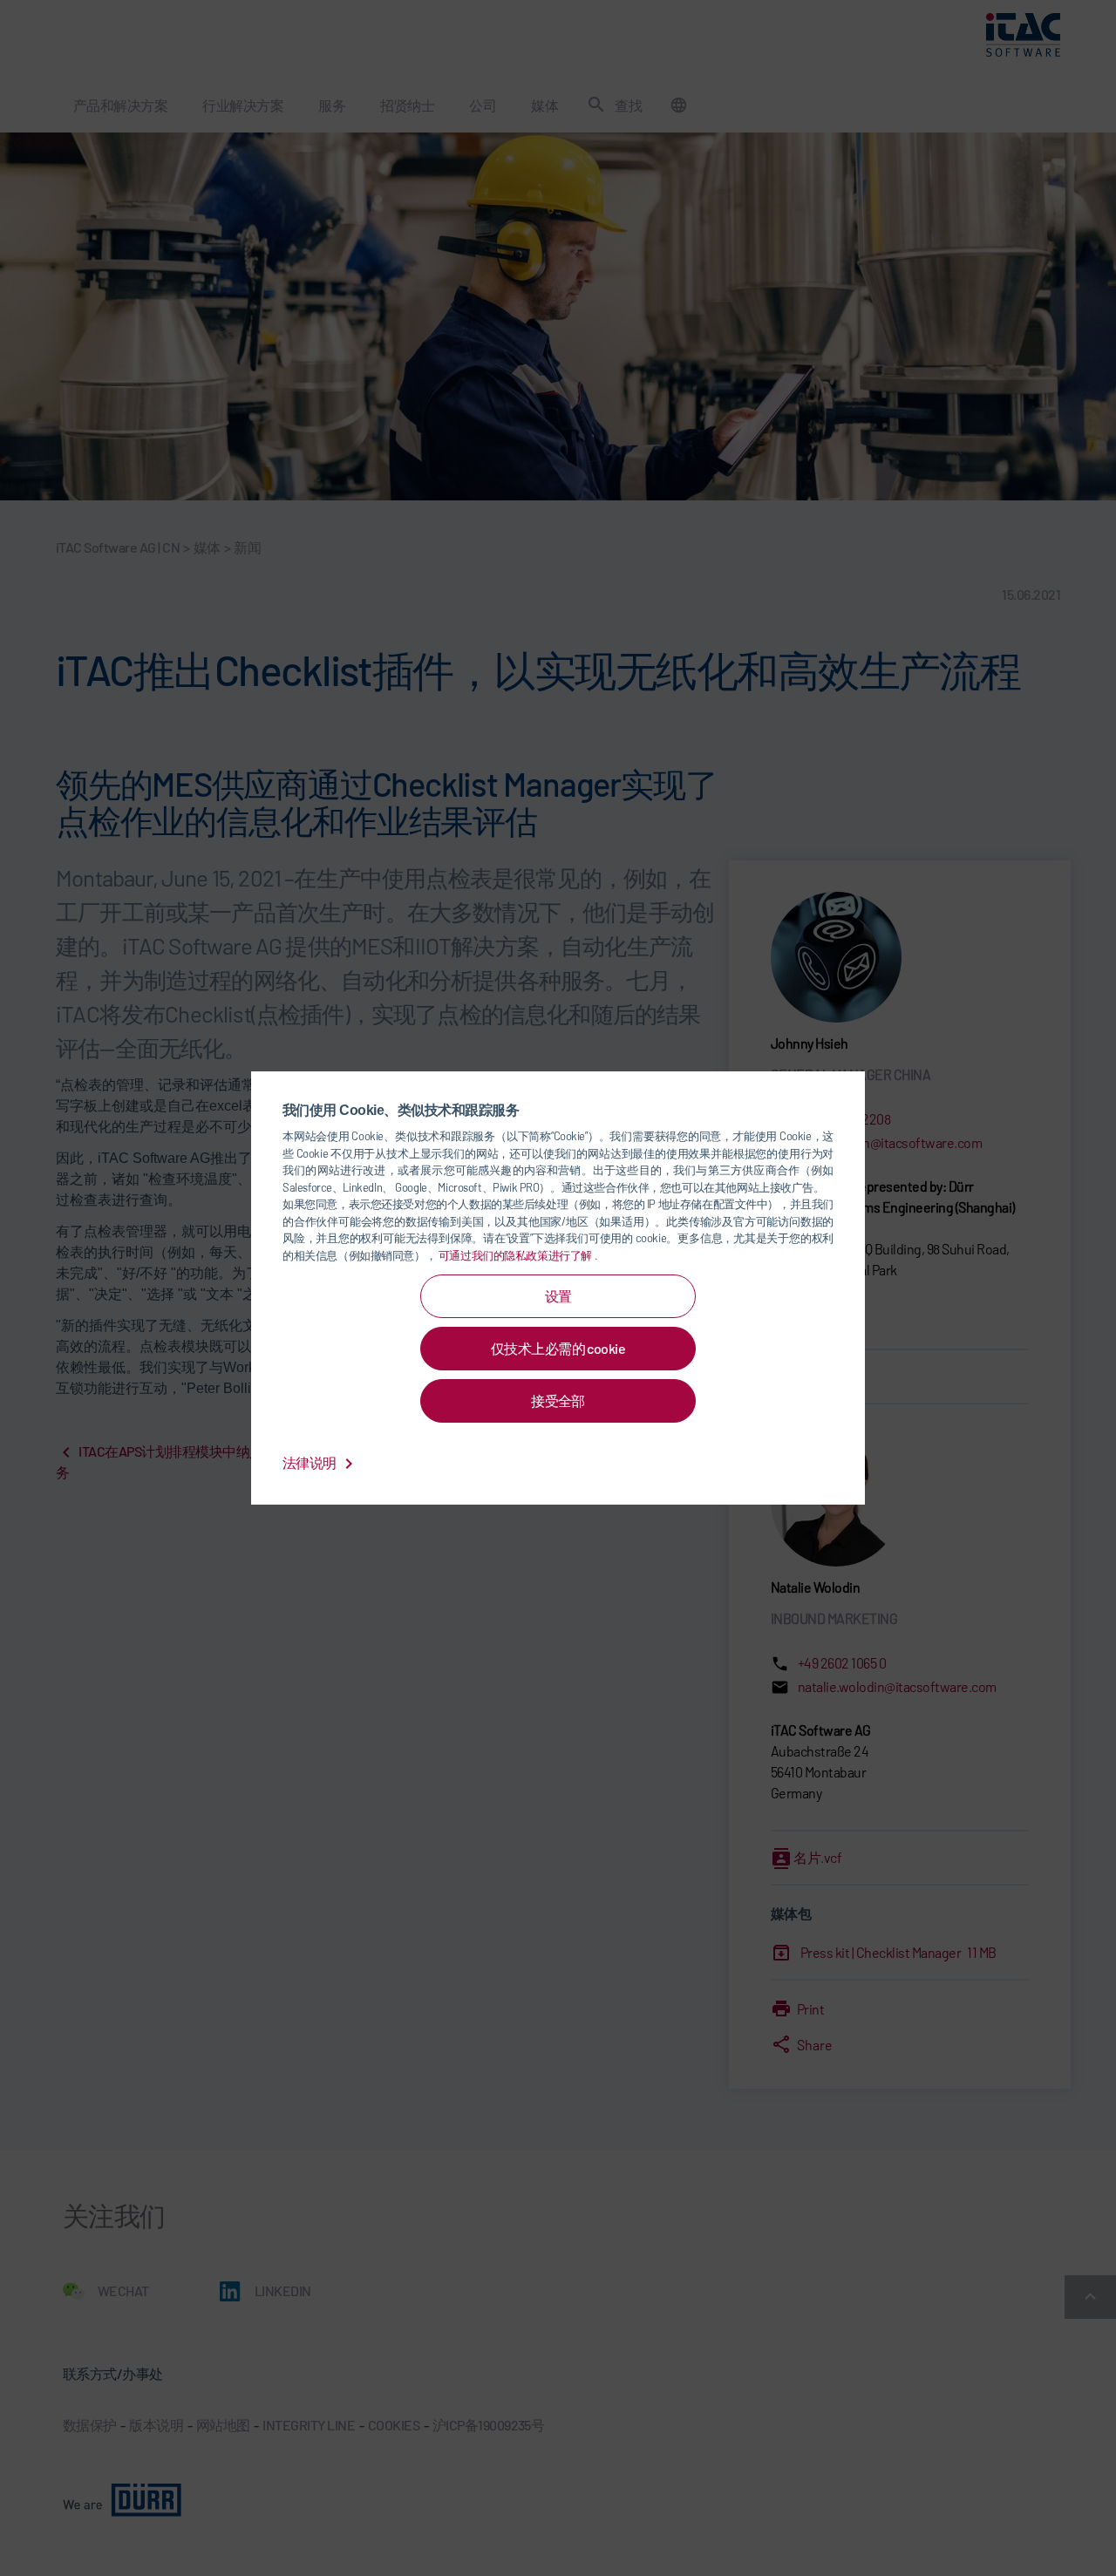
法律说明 (310, 1462)
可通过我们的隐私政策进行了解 (517, 1255)
